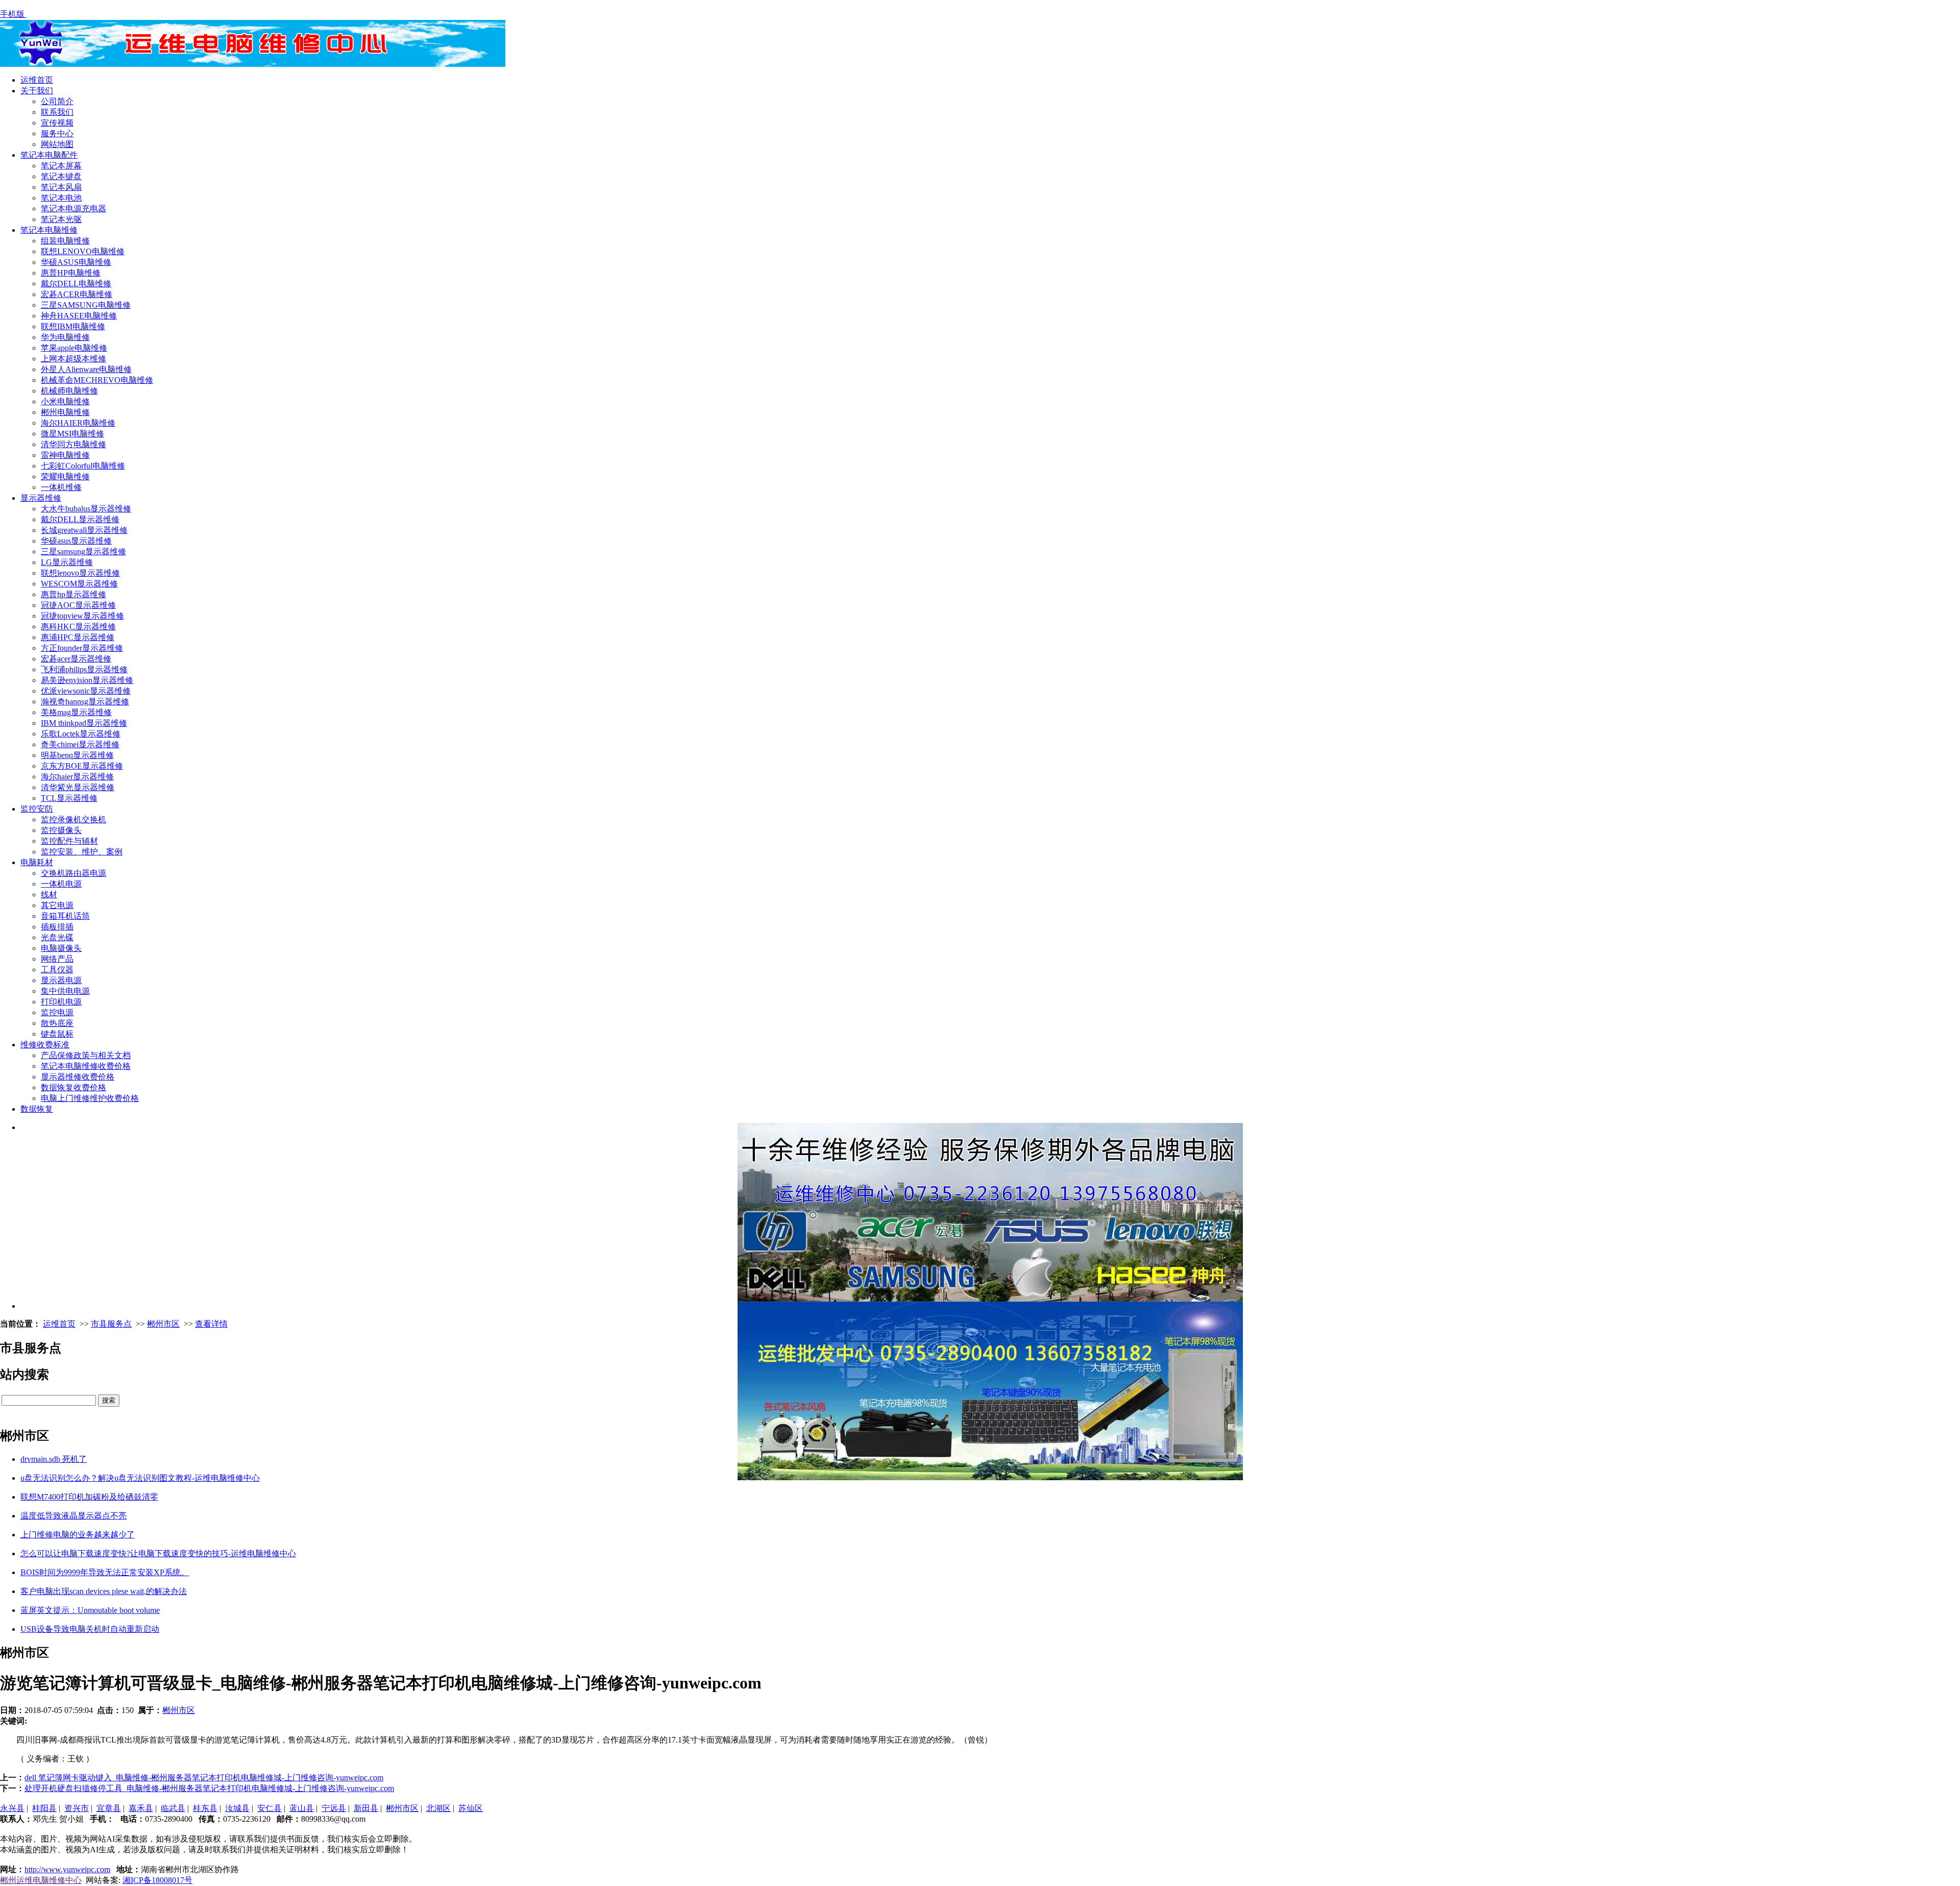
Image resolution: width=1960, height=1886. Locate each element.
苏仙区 (471, 1808)
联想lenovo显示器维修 (80, 573)
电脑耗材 (37, 862)
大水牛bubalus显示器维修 (86, 509)
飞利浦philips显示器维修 (84, 669)
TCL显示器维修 (69, 798)
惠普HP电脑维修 (71, 273)
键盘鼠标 (57, 1034)
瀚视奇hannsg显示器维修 (85, 702)
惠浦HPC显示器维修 (78, 637)
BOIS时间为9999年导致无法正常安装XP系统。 (105, 1572)
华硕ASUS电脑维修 (76, 262)
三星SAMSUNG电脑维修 (86, 305)
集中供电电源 (65, 991)
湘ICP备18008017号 (157, 1880)
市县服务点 (111, 1324)
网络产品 (57, 959)
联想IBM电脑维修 (73, 326)
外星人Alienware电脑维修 (86, 369)
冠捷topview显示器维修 (82, 616)
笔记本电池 (61, 198)
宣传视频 (57, 123)
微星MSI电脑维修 (72, 434)
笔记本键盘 (61, 176)
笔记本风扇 (61, 187)
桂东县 (205, 1808)
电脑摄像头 (61, 948)
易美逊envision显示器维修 (87, 680)
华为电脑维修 (65, 337)
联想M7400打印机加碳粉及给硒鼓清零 (89, 1497)
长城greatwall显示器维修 (84, 530)
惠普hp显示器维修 (73, 594)
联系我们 (57, 112)
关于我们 (37, 91)
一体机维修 (61, 487)
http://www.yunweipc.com (67, 1869)
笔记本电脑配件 (49, 155)
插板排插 (57, 927)
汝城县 (237, 1808)
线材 (49, 895)
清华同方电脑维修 (73, 444)
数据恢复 (37, 1109)
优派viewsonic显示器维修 (86, 691)
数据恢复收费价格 (73, 1087)
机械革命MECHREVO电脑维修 (97, 380)
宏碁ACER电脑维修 (77, 294)
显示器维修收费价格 (78, 1077)
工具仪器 (57, 970)
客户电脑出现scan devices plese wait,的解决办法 (104, 1591)
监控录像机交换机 (73, 819)
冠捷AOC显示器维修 (78, 605)
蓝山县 (302, 1808)
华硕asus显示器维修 (76, 541)
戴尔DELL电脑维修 (76, 284)
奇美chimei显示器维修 (80, 744)
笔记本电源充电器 (73, 209)
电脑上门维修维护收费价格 (90, 1098)
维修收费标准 (45, 1045)
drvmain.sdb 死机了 (54, 1459)
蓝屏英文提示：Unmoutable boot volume (90, 1610)
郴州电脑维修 (65, 412)
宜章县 (109, 1808)
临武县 (173, 1808)
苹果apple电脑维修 (74, 348)
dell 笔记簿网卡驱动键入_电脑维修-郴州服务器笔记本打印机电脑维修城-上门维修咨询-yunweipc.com (204, 1778)
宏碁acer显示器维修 (76, 659)
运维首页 (37, 80)
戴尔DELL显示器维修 (80, 519)
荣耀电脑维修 (65, 476)
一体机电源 (61, 884)
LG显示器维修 (67, 562)
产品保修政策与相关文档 (86, 1055)
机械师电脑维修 (69, 391)
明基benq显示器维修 (77, 755)
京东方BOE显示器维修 (82, 766)
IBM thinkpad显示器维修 (84, 723)
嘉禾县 (141, 1808)
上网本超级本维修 (73, 359)
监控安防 (37, 809)
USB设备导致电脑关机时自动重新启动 (90, 1629)
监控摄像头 (61, 830)
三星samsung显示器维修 (83, 552)
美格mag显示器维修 (76, 712)
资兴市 (77, 1808)
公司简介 (57, 101)
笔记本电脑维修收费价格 (86, 1066)
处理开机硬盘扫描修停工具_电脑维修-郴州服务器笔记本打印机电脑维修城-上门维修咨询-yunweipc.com (209, 1788)
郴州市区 (163, 1324)
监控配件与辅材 (69, 841)
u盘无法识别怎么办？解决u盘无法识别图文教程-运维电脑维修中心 (140, 1478)
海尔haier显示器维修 (77, 777)
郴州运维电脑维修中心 (41, 1880)
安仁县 (269, 1808)
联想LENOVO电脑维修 (83, 251)
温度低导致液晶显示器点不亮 (73, 1516)
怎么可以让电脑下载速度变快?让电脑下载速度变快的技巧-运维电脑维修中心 (158, 1553)
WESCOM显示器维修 (79, 584)
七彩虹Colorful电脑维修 (83, 466)
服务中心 (57, 133)
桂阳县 (44, 1808)
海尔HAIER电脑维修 (78, 423)
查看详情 (211, 1324)
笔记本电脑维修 (49, 230)
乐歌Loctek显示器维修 (81, 734)
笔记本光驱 (61, 219)
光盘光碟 (57, 937)
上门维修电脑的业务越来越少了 (78, 1535)
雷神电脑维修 (65, 455)
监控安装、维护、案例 (82, 852)
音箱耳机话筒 (65, 916)
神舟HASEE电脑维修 (79, 316)
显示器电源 (61, 980)
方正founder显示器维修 (82, 648)
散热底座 (57, 1023)
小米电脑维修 (65, 401)
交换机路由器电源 (73, 873)
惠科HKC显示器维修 (78, 627)
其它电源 (57, 905)
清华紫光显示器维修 (78, 787)
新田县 (366, 1808)
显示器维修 (41, 498)
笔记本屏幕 (61, 166)
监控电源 (57, 1012)
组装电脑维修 (65, 241)
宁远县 (334, 1808)
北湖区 (438, 1808)
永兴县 (12, 1808)
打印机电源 (61, 1002)
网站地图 (57, 144)
